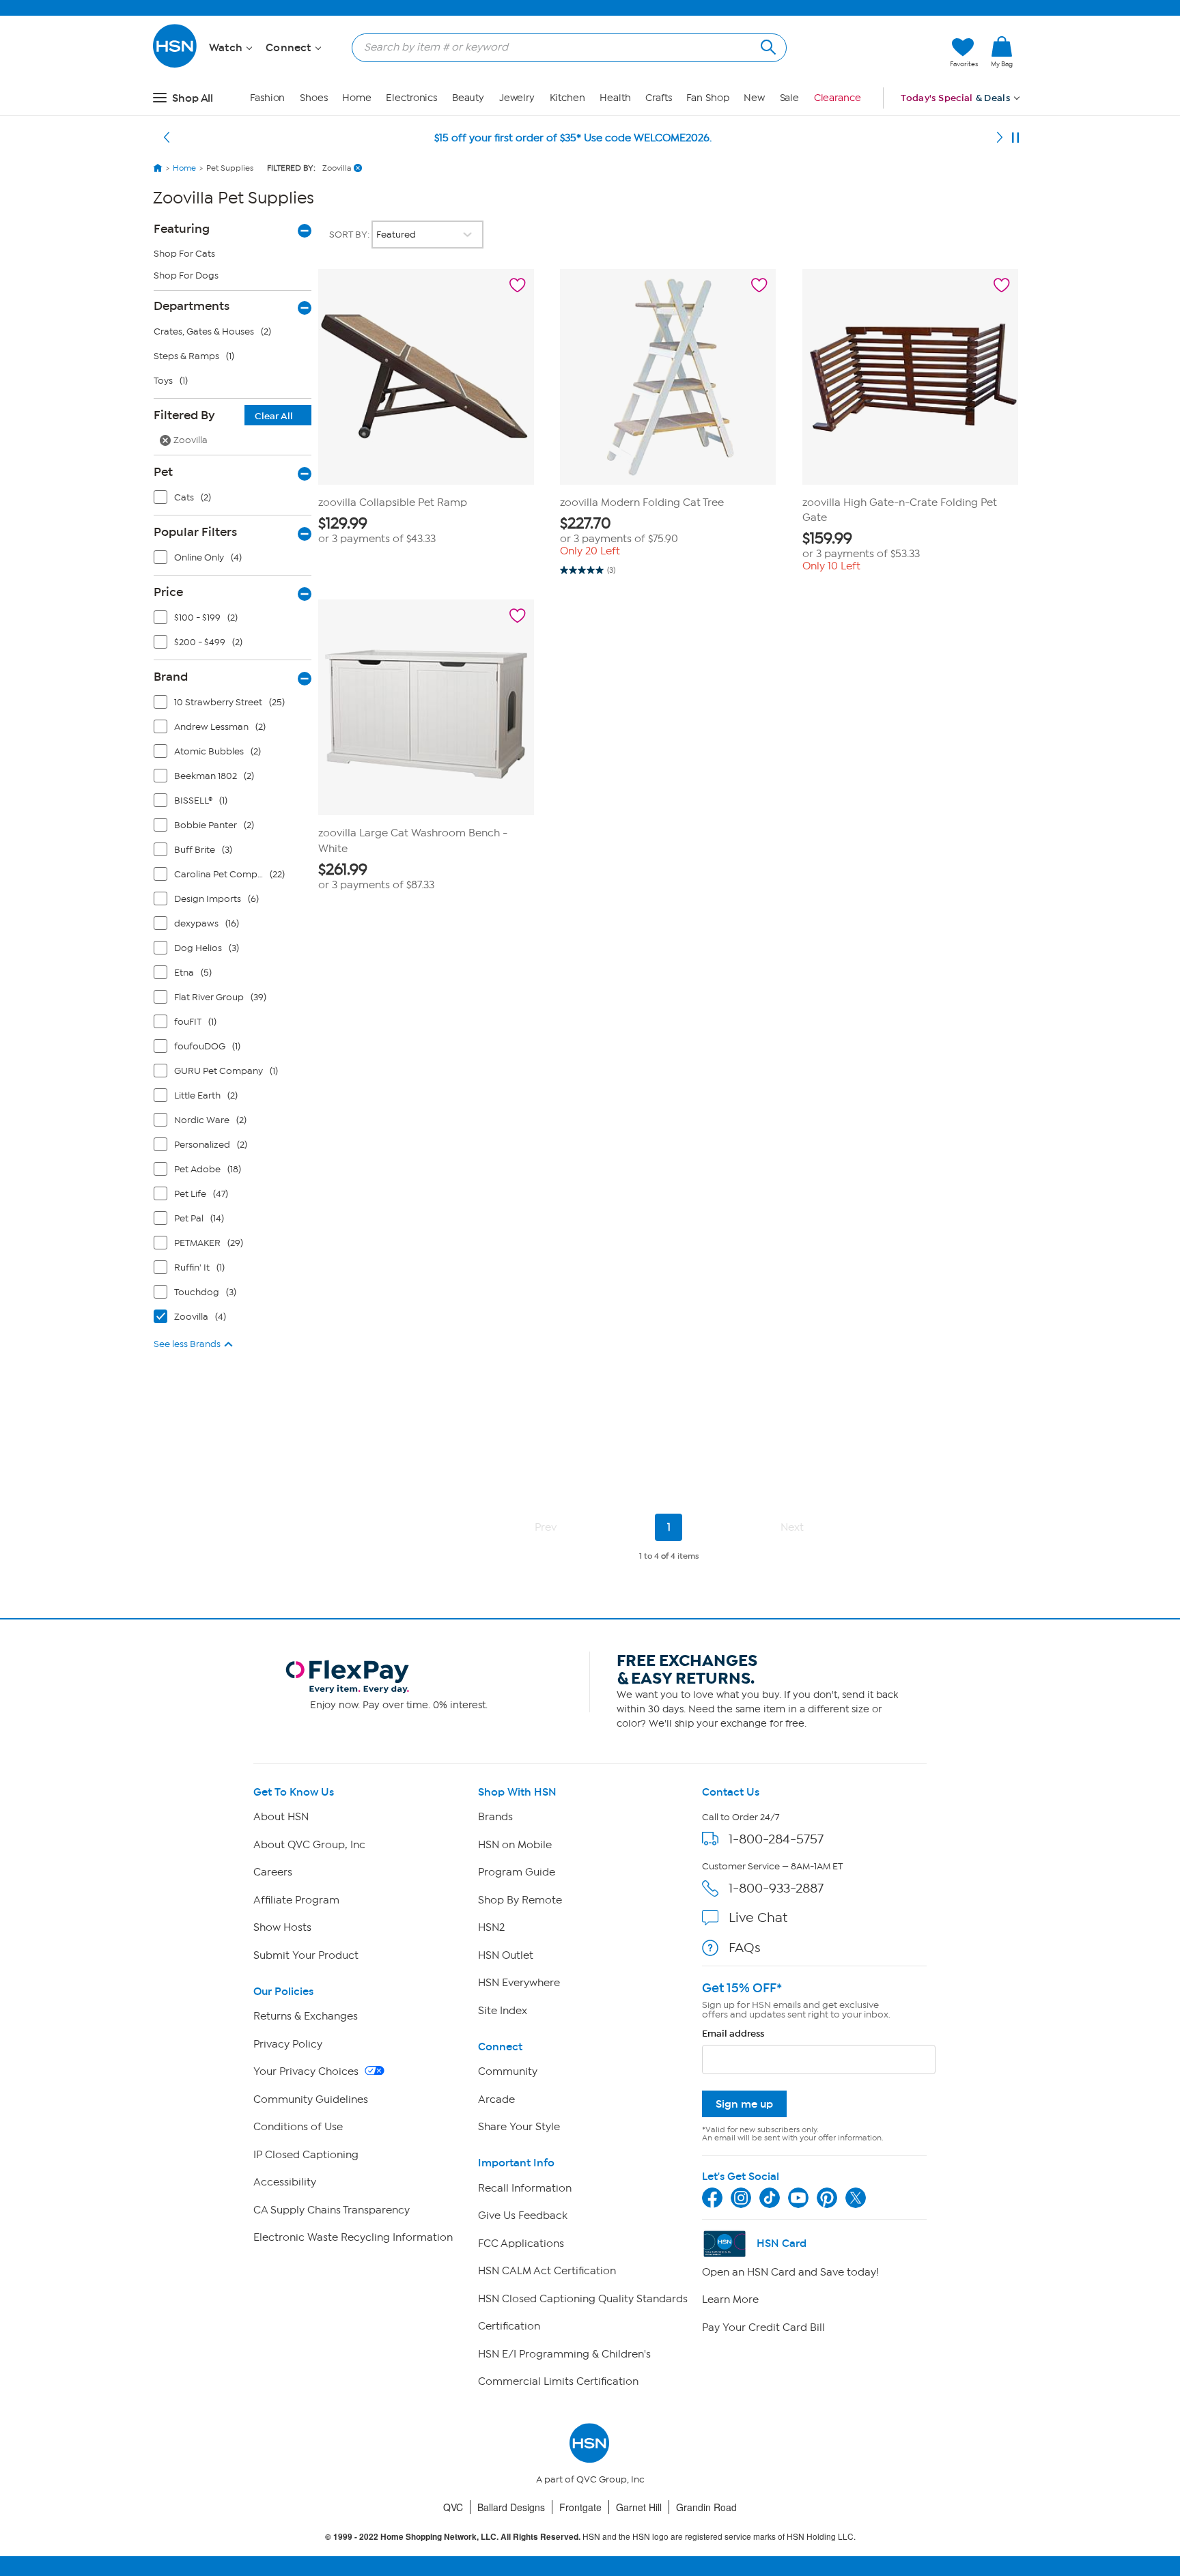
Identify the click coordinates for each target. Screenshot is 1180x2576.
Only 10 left (831, 566)
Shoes (314, 98)
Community (508, 2071)
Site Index (503, 2011)
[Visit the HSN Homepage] (175, 65)
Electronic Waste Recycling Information (353, 2237)
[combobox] (564, 47)
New (754, 98)
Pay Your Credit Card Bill (763, 2327)
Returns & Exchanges (306, 2016)
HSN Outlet (506, 1955)
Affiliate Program (296, 1900)
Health (615, 98)
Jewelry (517, 98)
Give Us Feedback (523, 2216)
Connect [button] (290, 48)
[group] (426, 530)
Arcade (496, 2099)
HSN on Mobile (515, 1845)
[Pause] (1015, 138)
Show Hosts (282, 1927)
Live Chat (758, 1917)
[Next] (1000, 138)
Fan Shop (707, 98)
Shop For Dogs (186, 275)
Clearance (838, 98)
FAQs (745, 1948)
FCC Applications (521, 2244)
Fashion (267, 98)
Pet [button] (163, 472)
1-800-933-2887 (776, 1888)
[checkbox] (236, 500)
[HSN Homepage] (158, 168)
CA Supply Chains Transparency (332, 2210)
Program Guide (517, 1872)
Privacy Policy (288, 2044)
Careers (273, 1872)
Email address (733, 2034)
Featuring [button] (182, 229)
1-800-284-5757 (776, 1839)
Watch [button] (227, 48)
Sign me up (744, 2104)
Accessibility (285, 2182)
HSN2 (491, 1927)
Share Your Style (519, 2127)
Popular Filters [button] (195, 532)
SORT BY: (350, 235)
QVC (453, 2507)
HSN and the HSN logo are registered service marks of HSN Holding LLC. (590, 2537)
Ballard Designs (511, 2507)
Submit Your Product (306, 1955)
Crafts (658, 98)
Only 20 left (590, 551)
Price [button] (168, 592)
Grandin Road (706, 2507)
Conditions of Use (298, 2127)
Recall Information (525, 2188)
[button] (875, 53)
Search (767, 45)
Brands (495, 1817)
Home (357, 98)
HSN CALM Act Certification (547, 2271)
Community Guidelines (311, 2099)
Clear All (274, 416)
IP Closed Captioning (306, 2155)
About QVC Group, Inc (309, 1845)
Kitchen (567, 98)
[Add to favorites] (518, 285)
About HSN (281, 1817)
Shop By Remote (520, 1900)
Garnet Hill (639, 2507)
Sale (790, 98)
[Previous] (167, 138)
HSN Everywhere (519, 1983)
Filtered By (223, 415)
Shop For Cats (184, 254)
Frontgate (580, 2507)
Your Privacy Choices (307, 2071)
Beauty (468, 98)
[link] (1002, 53)
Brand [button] (171, 677)
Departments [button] (192, 306)
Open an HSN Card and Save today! (790, 2272)
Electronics (411, 98)
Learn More (730, 2299)
